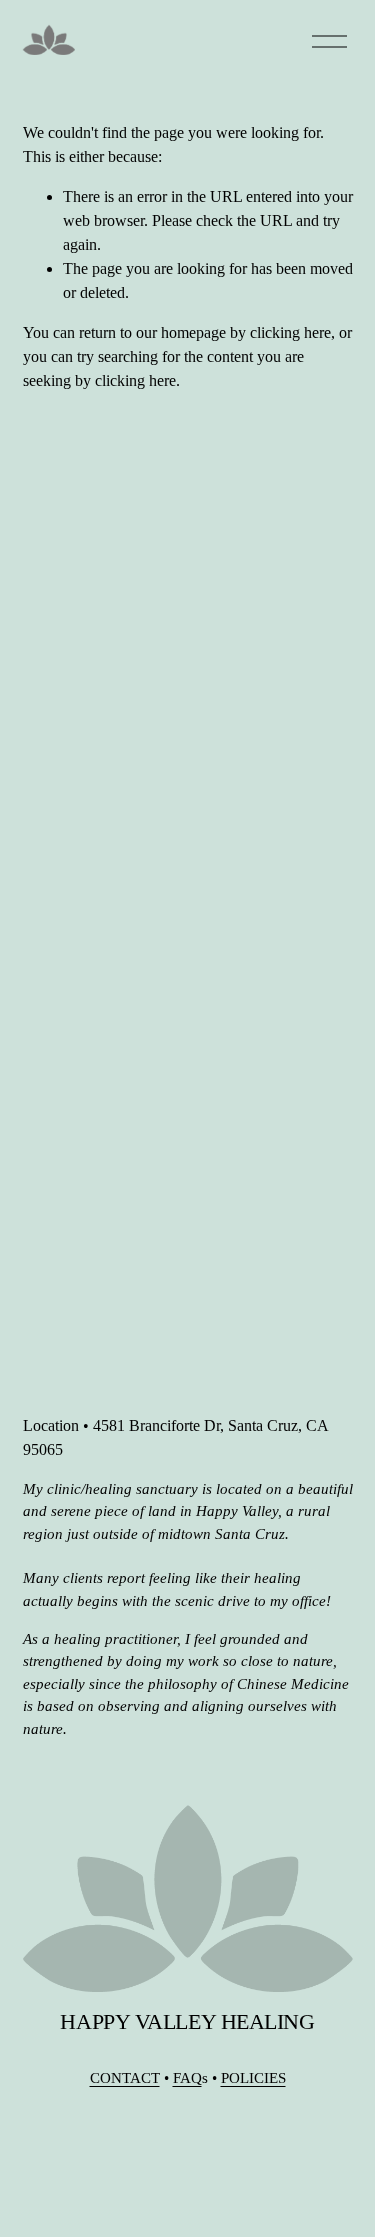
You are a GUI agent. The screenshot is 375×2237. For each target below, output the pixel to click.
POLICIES (253, 2078)
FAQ (187, 2078)
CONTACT (125, 2078)
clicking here (290, 332)
